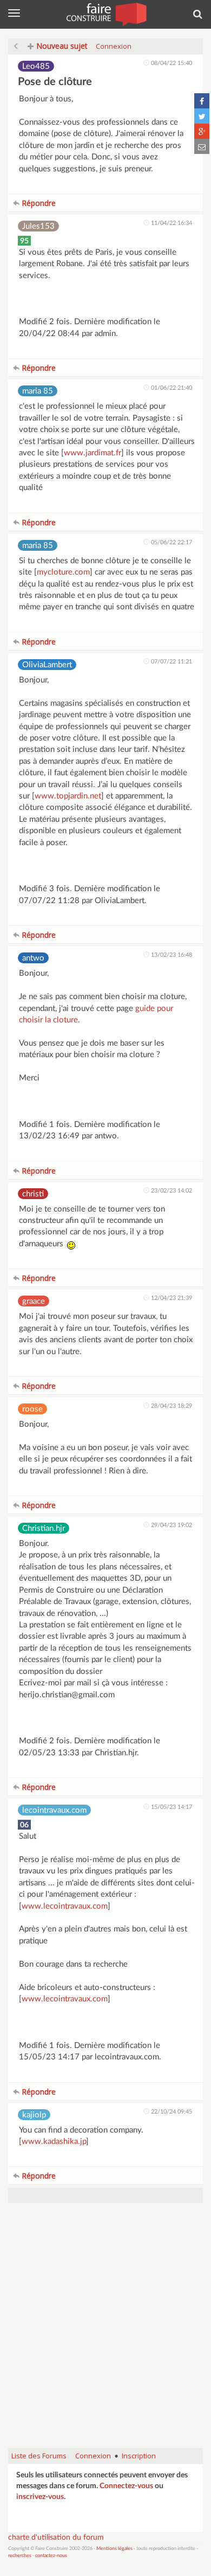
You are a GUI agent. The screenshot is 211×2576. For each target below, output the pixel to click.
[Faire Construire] (106, 14)
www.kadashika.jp (54, 2142)
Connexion (114, 46)
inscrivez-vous (40, 2497)
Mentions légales (114, 2549)
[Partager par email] (202, 146)
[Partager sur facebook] (202, 101)
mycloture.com (63, 572)
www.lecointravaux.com (65, 1906)
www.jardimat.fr (93, 453)
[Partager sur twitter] (202, 116)
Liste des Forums (39, 2456)
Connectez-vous (126, 2486)
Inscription (139, 2456)
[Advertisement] (105, 2331)
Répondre (38, 203)
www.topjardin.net (68, 796)
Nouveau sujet (61, 46)
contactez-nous (51, 2556)
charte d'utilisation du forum (56, 2538)
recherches (20, 2556)
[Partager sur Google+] (202, 131)
